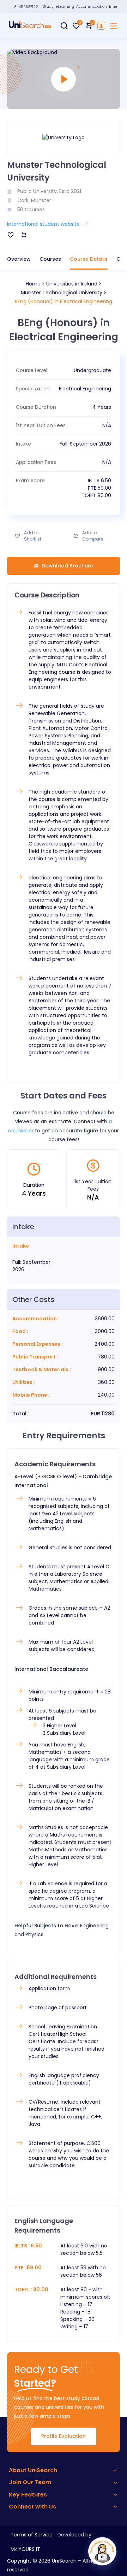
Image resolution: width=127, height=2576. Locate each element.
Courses (50, 259)
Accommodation (92, 7)
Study (48, 7)
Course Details (89, 259)
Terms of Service (32, 2535)
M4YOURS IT (25, 2549)
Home (33, 284)
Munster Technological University (62, 293)
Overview (19, 259)
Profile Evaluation (64, 2436)
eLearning (65, 7)
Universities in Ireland (72, 284)
